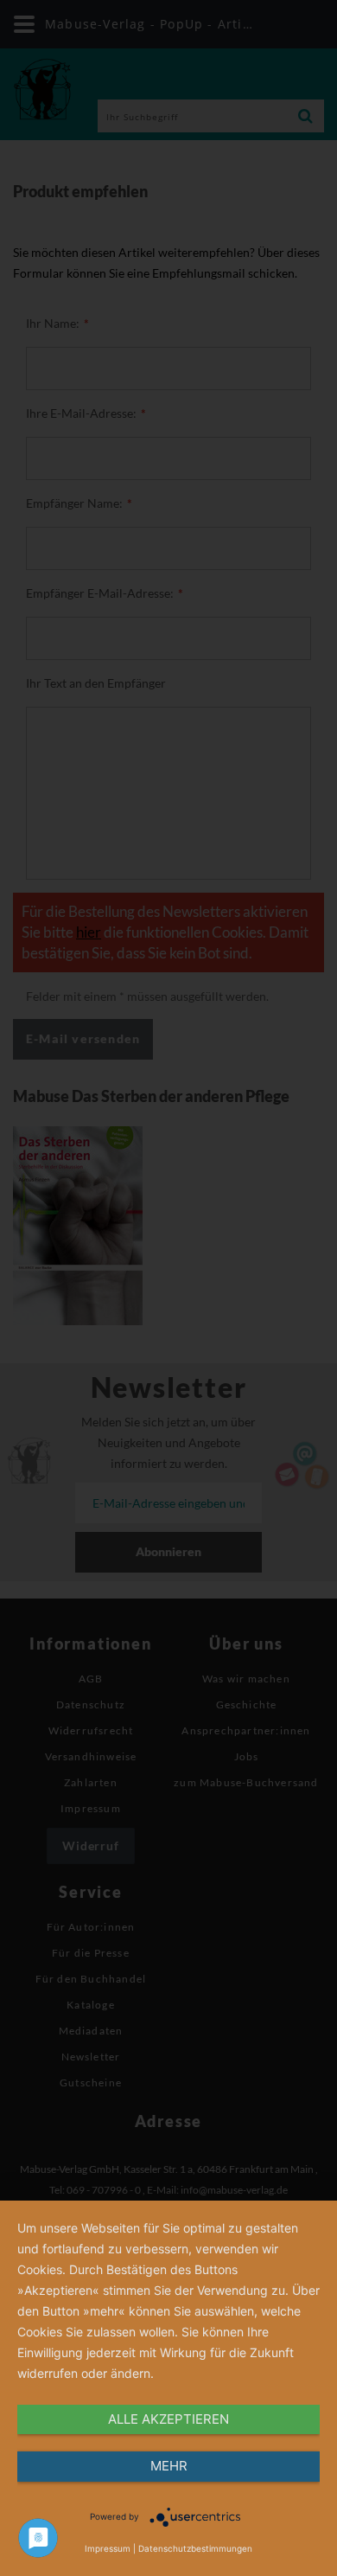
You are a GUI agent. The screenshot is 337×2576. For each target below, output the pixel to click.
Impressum (108, 2548)
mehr (169, 2466)
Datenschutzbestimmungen (195, 2548)
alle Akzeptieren (168, 2419)
